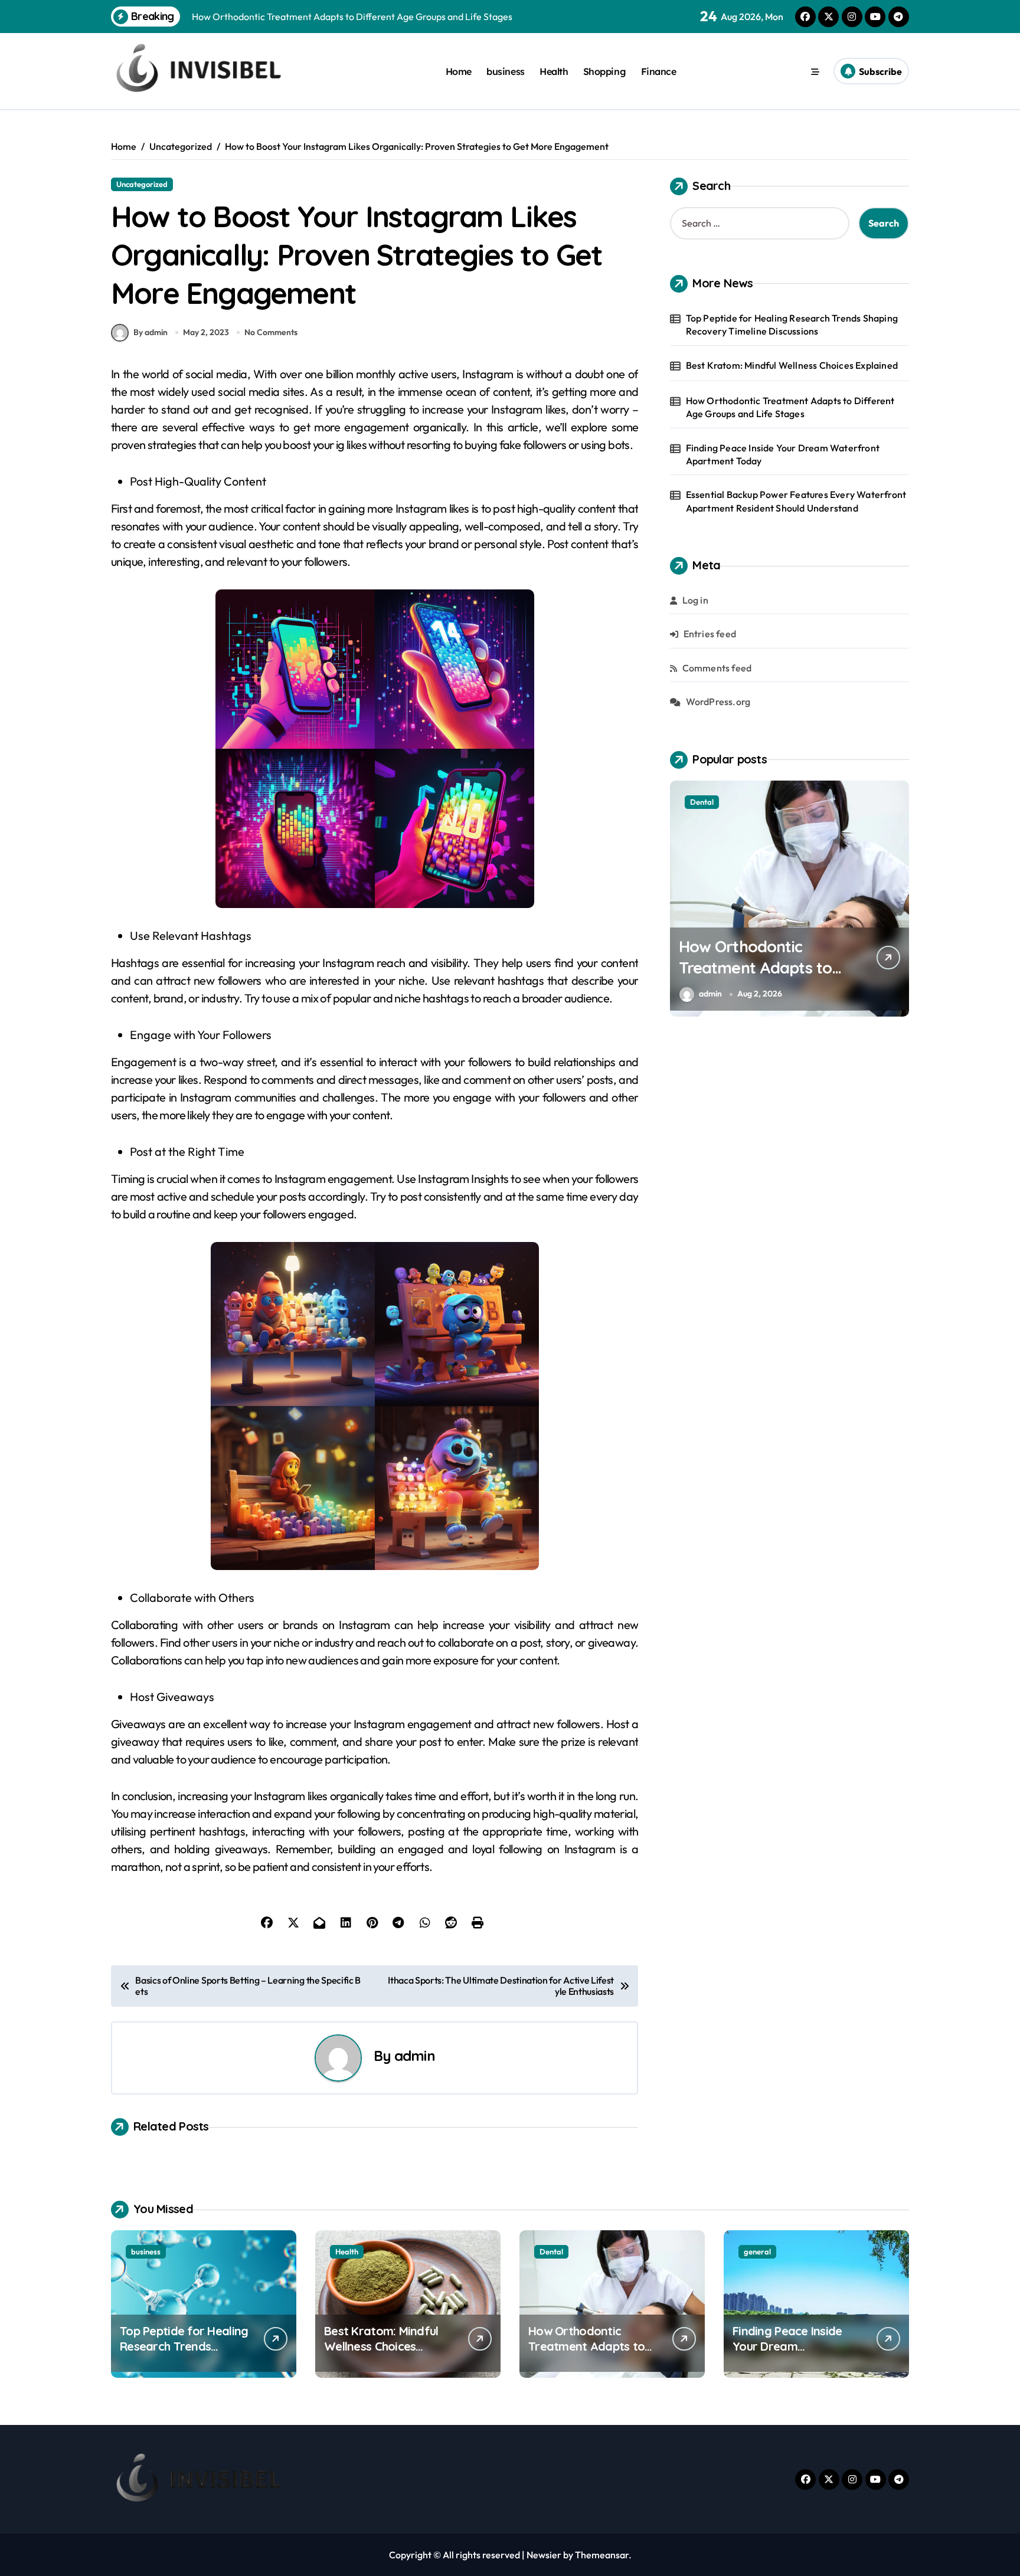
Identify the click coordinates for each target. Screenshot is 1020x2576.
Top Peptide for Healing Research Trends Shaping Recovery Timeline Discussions (792, 325)
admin (415, 2056)
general (704, 802)
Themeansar (602, 2555)
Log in (695, 600)
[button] (897, 897)
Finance (659, 71)
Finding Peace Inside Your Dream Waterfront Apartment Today (783, 454)
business (505, 71)
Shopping (604, 71)
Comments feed (717, 668)
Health (554, 71)
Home (459, 71)
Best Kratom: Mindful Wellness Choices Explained (792, 365)
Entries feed (710, 634)
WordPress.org (718, 702)
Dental (551, 2251)
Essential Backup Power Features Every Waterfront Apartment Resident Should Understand (796, 501)
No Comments (271, 332)
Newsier (544, 2555)
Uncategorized (142, 184)
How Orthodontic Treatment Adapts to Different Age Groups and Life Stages (790, 407)
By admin (151, 332)
